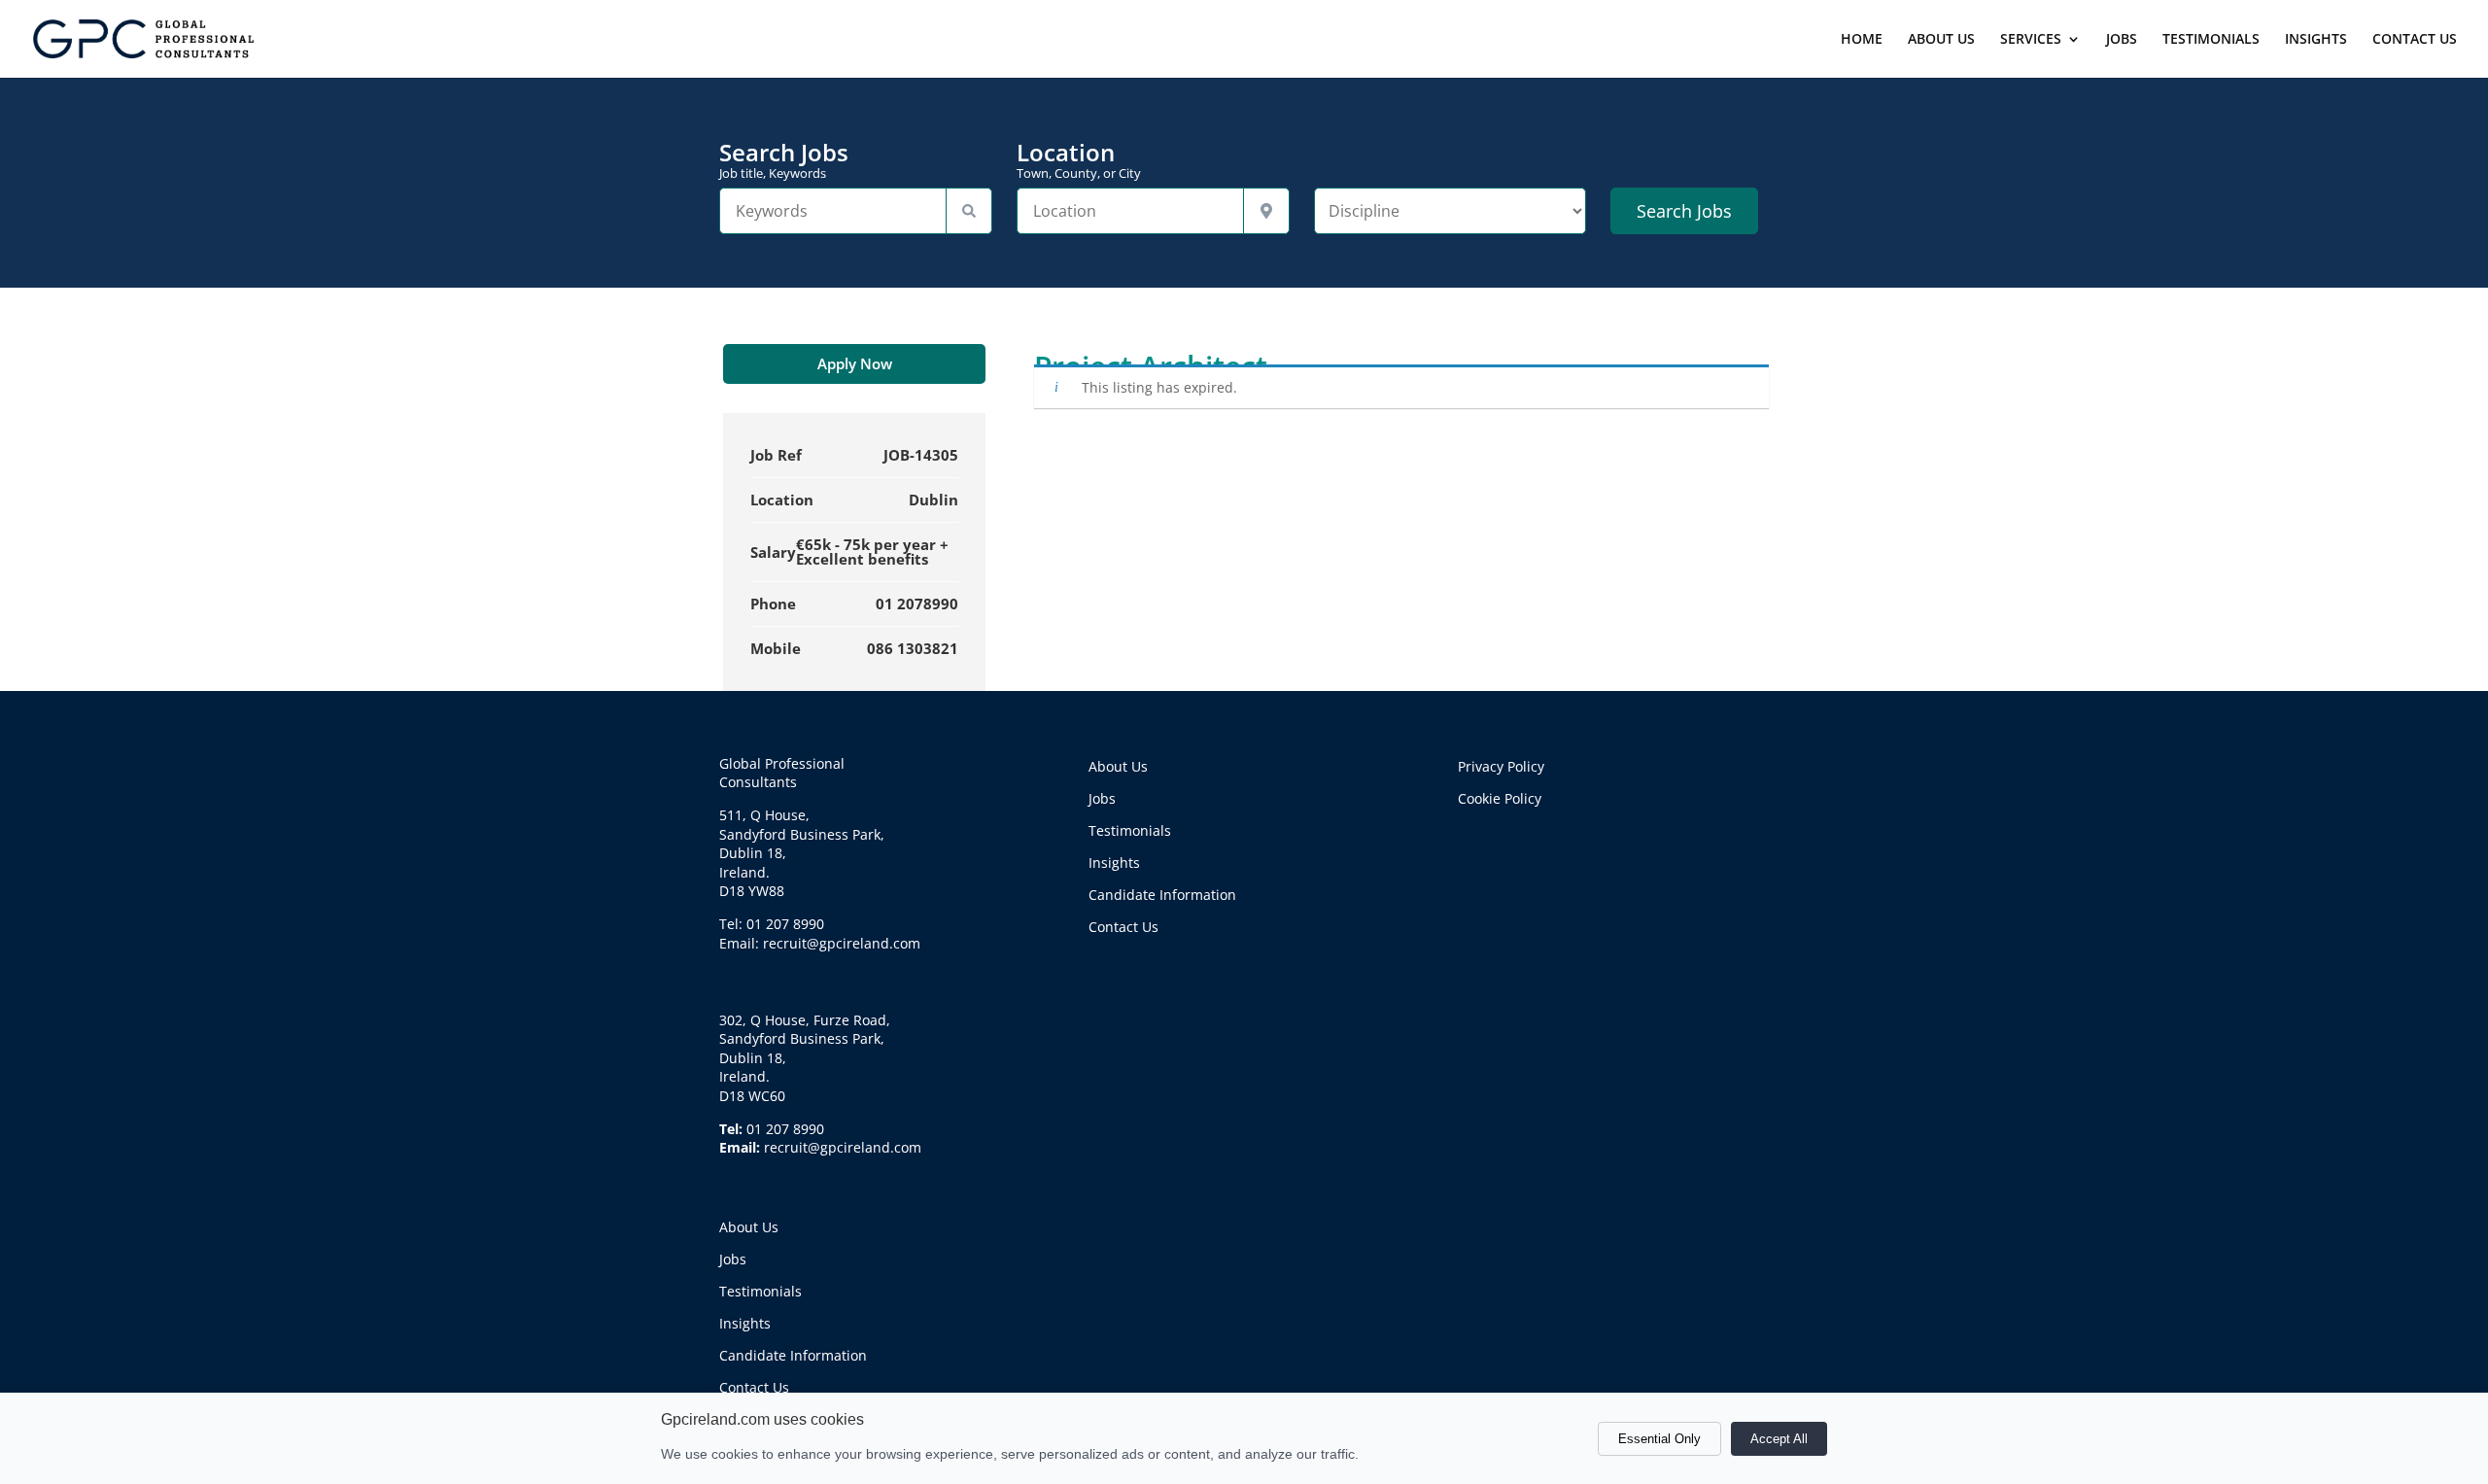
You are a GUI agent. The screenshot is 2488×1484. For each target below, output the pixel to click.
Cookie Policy (1500, 798)
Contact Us (754, 1387)
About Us (749, 1227)
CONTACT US (2415, 40)
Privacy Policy (1501, 766)
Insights (745, 1323)
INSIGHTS (2316, 40)
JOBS (2122, 40)
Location (1079, 160)
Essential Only (1659, 1439)
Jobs (733, 1259)
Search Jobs (784, 160)
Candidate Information (793, 1355)
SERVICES (2031, 40)
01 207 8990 (785, 1129)
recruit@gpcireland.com (843, 1147)
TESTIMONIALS (2211, 40)
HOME (1862, 40)
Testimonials (760, 1291)
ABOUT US (1941, 40)
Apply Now (855, 363)
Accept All (1779, 1439)
